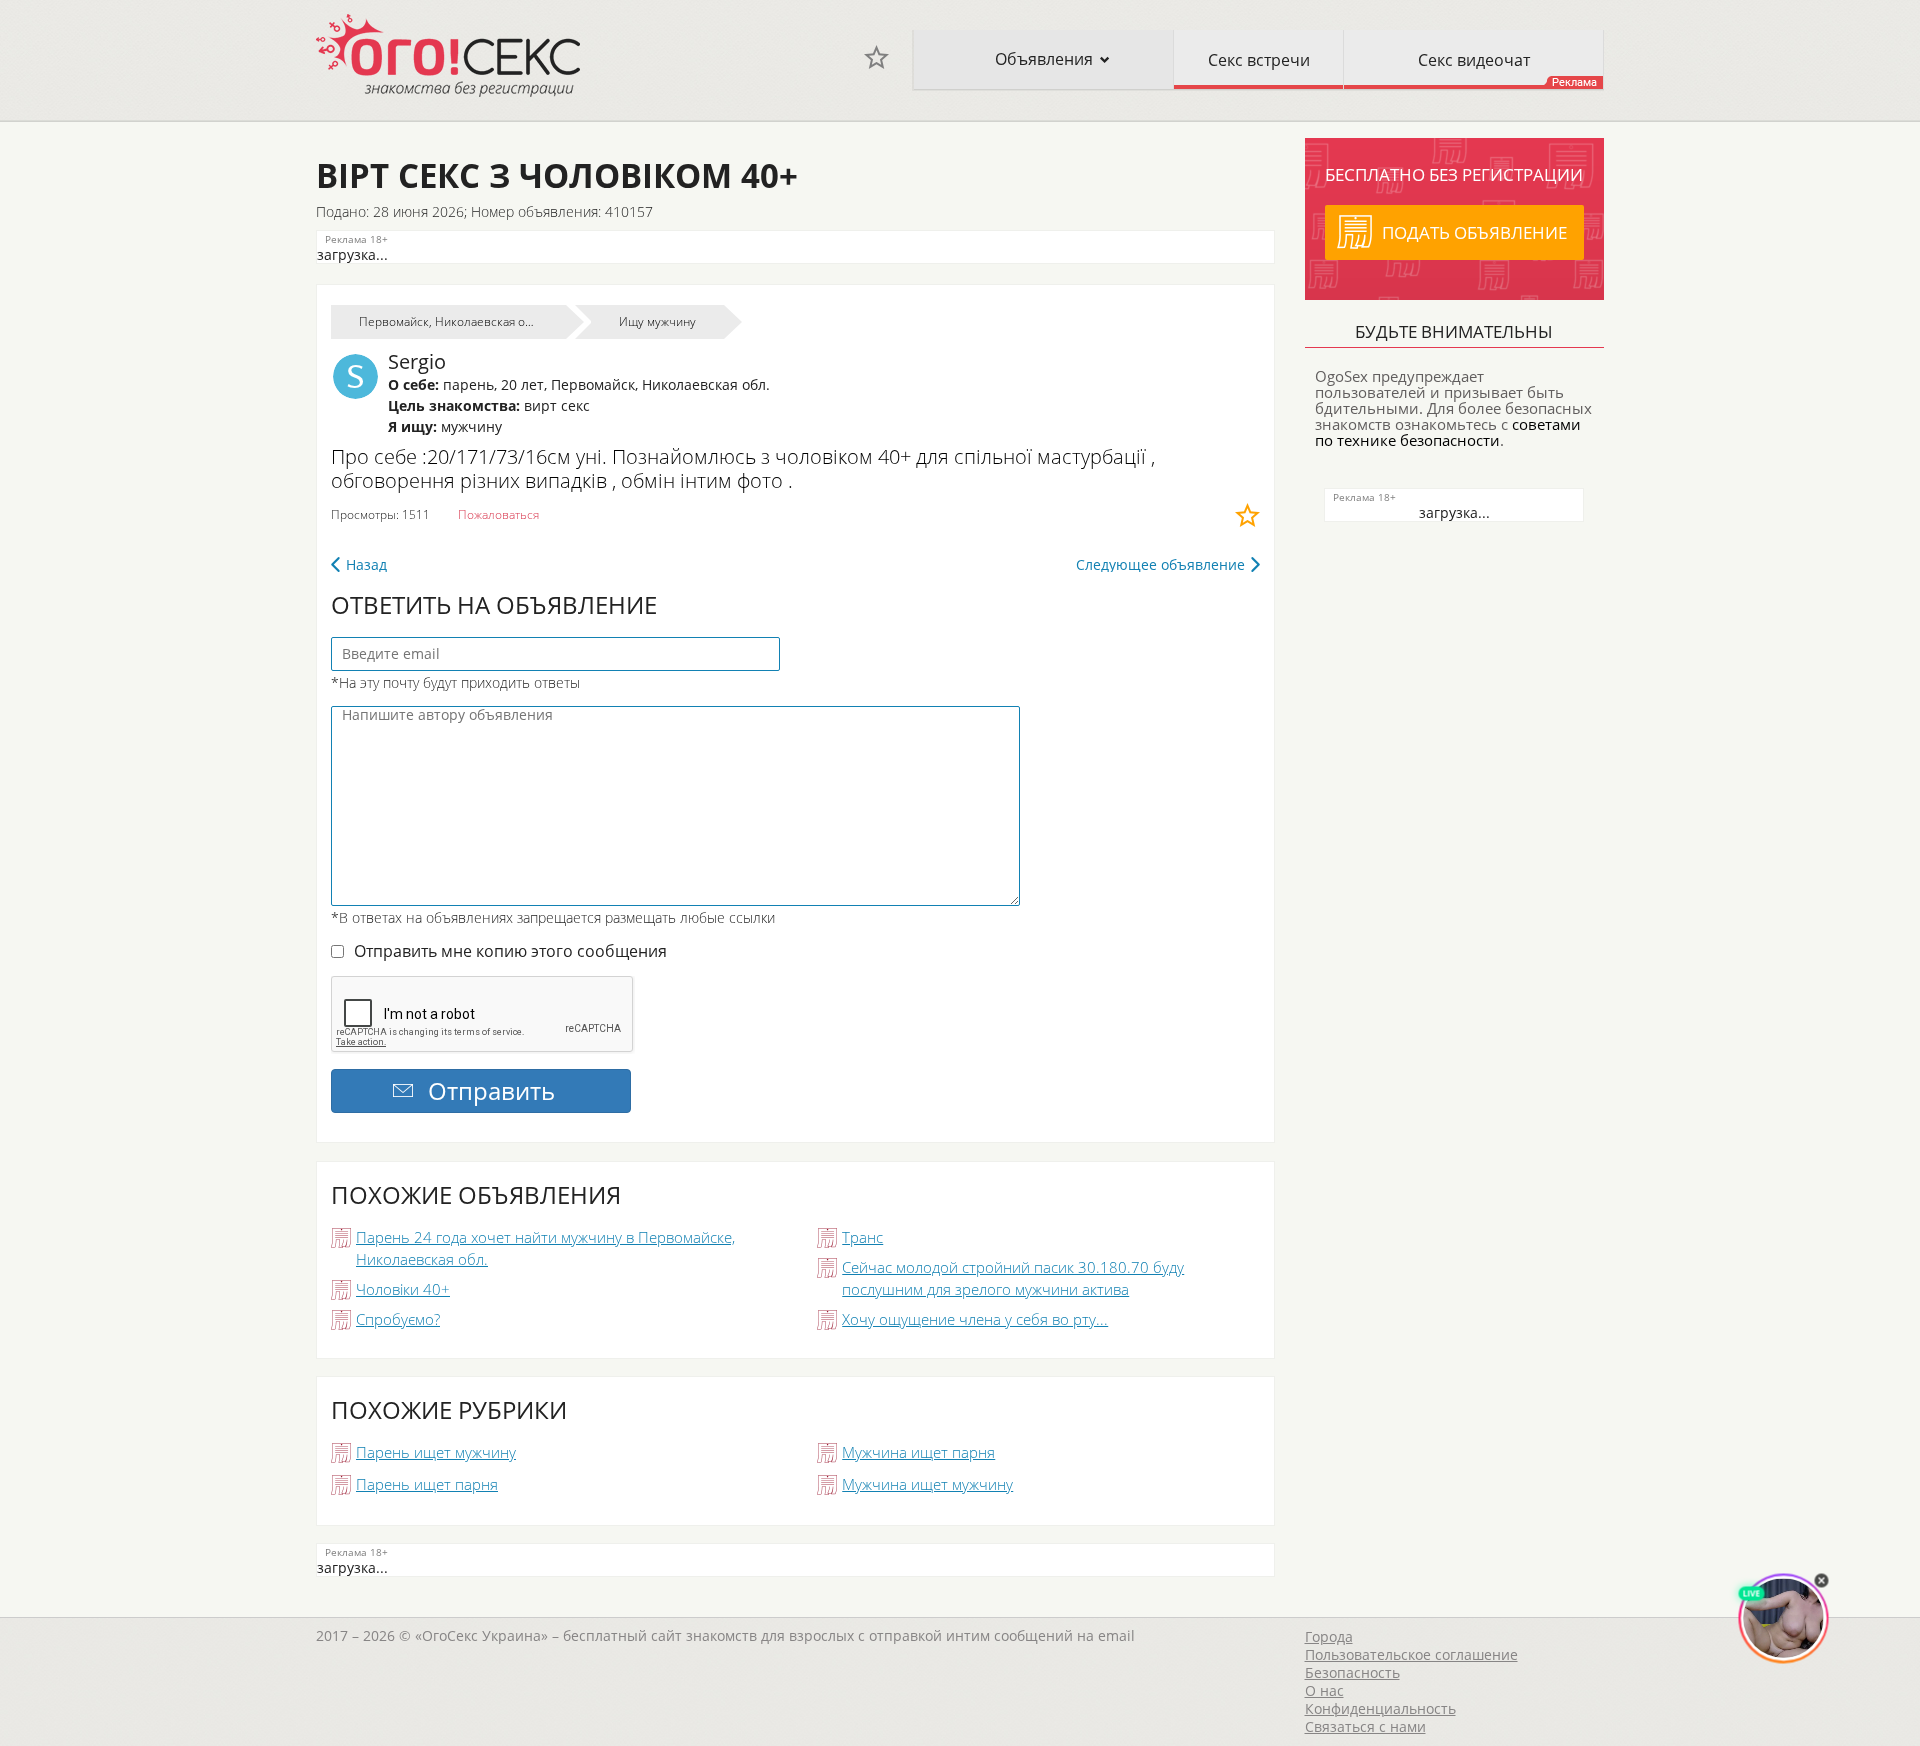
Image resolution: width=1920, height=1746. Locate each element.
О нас (1324, 1690)
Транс (862, 1237)
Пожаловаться (498, 514)
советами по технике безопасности (1448, 432)
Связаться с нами (1365, 1726)
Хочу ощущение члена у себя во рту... (975, 1319)
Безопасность (1352, 1672)
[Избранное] (876, 57)
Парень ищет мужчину (436, 1452)
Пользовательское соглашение (1411, 1654)
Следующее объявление (1160, 564)
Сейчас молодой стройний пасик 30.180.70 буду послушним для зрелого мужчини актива (1013, 1278)
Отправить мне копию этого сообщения (510, 951)
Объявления (1044, 59)
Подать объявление (1474, 232)
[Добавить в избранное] (1247, 515)
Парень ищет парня (427, 1484)
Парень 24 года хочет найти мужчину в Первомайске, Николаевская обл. (545, 1248)
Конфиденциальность (1380, 1708)
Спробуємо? (398, 1319)
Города (1329, 1636)
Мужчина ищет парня (918, 1452)
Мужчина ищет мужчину (927, 1484)
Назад (366, 564)
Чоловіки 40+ (403, 1289)
